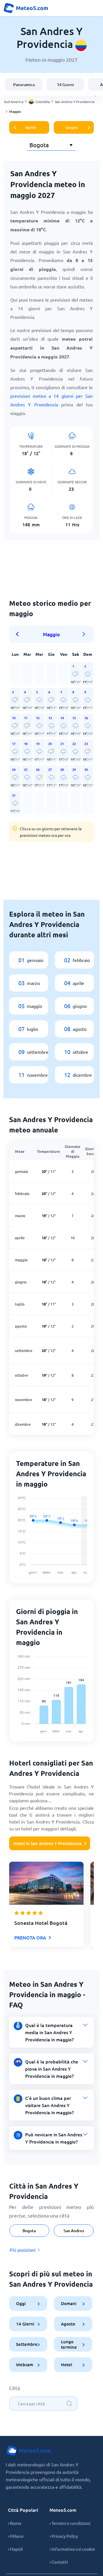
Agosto (68, 2324)
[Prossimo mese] (84, 634)
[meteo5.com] (26, 8)
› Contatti (59, 2562)
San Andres (74, 2231)
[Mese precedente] (19, 634)
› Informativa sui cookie (72, 2549)
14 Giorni (65, 85)
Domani (69, 2303)
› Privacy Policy (64, 2536)
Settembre (27, 2344)
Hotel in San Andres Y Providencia (47, 1843)
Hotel (67, 2364)
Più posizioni (23, 2250)
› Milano (16, 2536)
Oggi (21, 2303)
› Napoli (15, 2549)
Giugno (72, 127)
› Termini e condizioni (70, 2523)
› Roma (15, 2523)
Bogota (29, 2231)
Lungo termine (69, 2344)
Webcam (25, 2364)
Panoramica (24, 85)
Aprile (31, 127)
